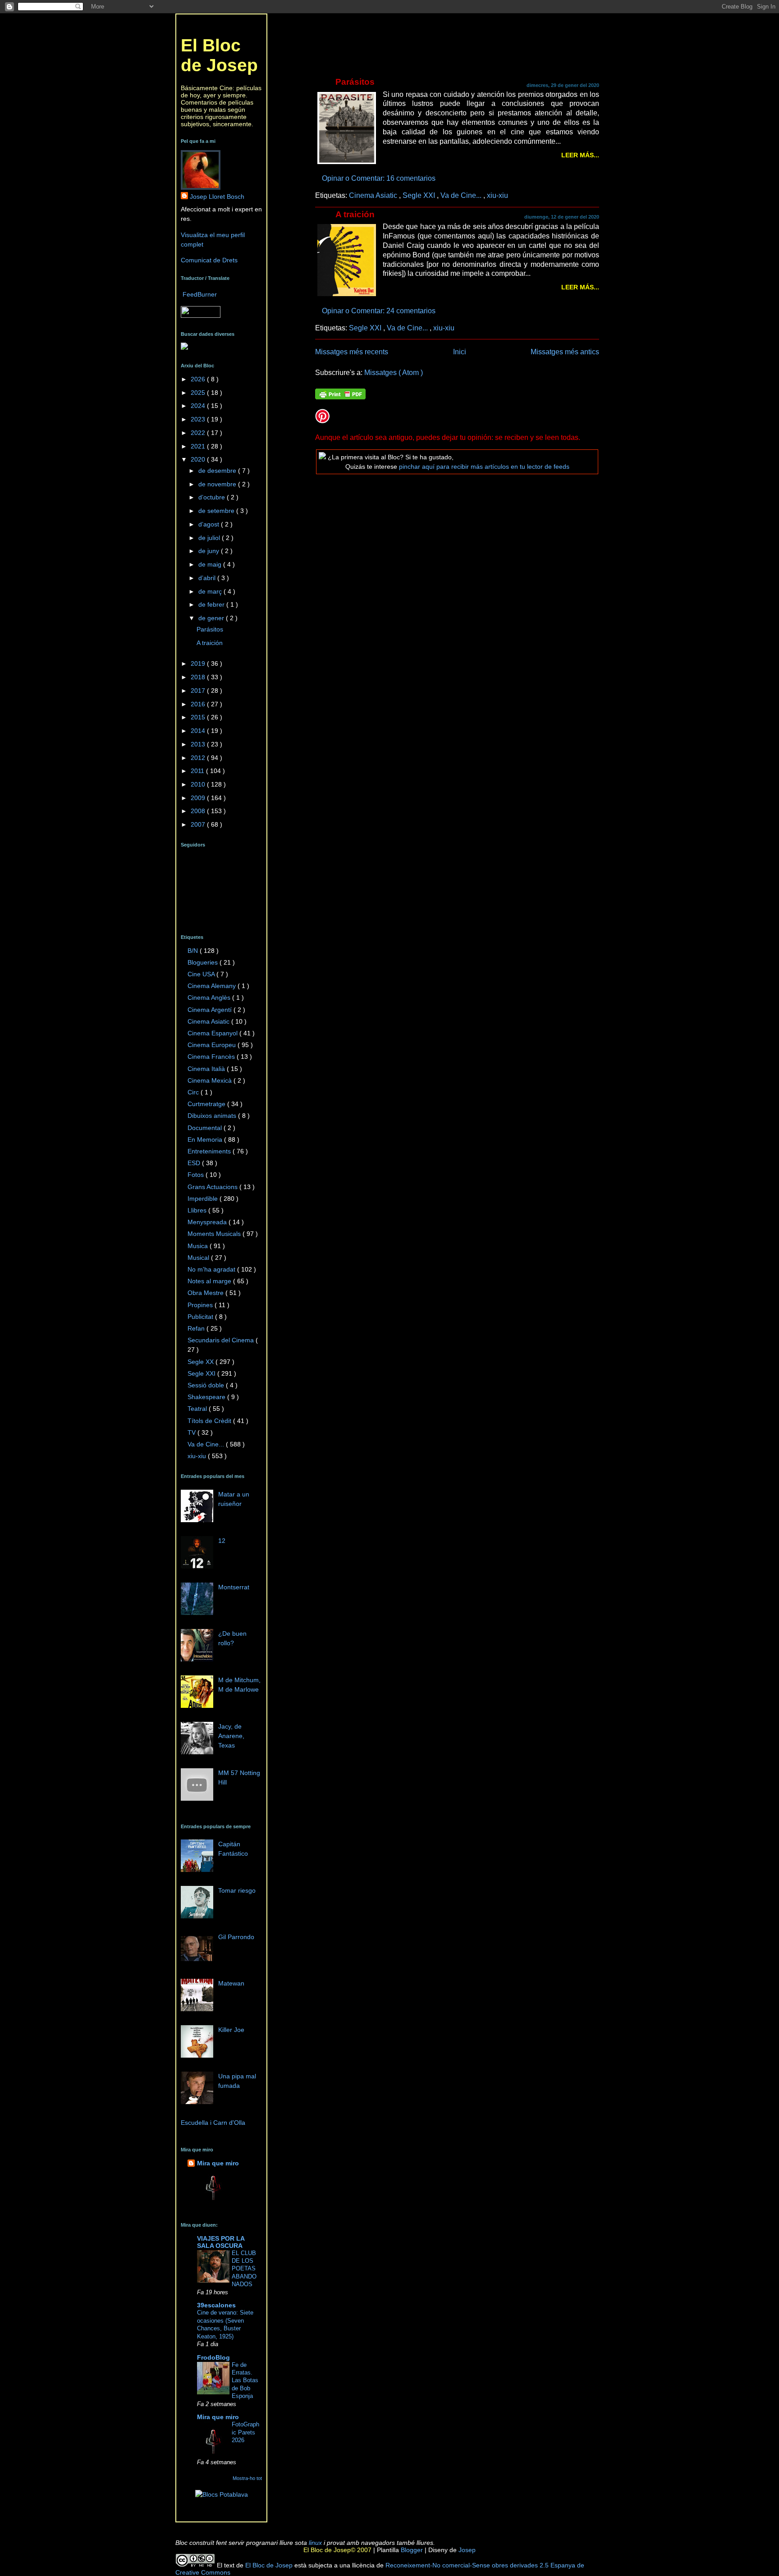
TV (192, 1432)
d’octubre (213, 497)
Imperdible (204, 1199)
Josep (466, 2550)
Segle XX (202, 1362)
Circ (194, 1092)
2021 (199, 446)
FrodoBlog (213, 2357)
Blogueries (204, 962)
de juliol (210, 538)
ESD (195, 1163)
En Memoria (206, 1139)
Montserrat (234, 1587)
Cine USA (202, 974)
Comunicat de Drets (209, 260)
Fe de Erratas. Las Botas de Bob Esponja (245, 2381)
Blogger (411, 2550)
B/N (194, 951)
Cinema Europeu (213, 1045)
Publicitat (201, 1317)
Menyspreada (208, 1222)
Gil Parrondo (236, 1937)
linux (315, 2543)
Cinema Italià (207, 1069)
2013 (199, 744)
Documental (206, 1128)
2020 (199, 459)
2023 (199, 419)
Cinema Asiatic (374, 195)
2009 (199, 798)
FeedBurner (200, 294)
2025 (199, 393)
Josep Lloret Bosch (217, 197)
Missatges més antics (565, 352)
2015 (199, 717)
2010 (199, 784)
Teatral (198, 1409)
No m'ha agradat (212, 1269)
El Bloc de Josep (219, 55)
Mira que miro (218, 2163)
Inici (460, 352)
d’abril (208, 578)
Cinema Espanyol (213, 1033)
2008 (199, 811)
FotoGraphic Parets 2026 (245, 2432)
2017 (199, 691)
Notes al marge (210, 1281)
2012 (199, 758)
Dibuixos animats (213, 1116)
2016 (199, 704)
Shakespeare (207, 1397)
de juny (210, 551)
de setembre (217, 511)
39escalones (216, 2305)
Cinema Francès (212, 1057)
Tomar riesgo (237, 1890)
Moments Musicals (215, 1234)
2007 (199, 824)
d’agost (210, 524)
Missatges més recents (352, 352)
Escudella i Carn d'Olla (213, 2123)
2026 (199, 379)
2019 (199, 663)
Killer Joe (231, 2030)
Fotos (197, 1175)
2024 (199, 406)
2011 (198, 771)
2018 (199, 677)
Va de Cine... (462, 195)
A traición (355, 214)
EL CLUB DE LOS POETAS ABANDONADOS (244, 2269)
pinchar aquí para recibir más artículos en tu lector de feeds (484, 467)
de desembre (218, 471)
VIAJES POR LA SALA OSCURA (221, 2242)
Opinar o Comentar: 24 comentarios (380, 311)
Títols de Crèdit (210, 1421)
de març (211, 591)
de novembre (218, 484)
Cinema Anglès (210, 997)
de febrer (212, 604)
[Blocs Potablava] (222, 2494)
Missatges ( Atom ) (394, 372)
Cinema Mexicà (211, 1080)
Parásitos (355, 82)
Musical (199, 1258)
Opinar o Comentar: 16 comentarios (380, 178)
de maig (211, 564)
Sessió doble (207, 1385)
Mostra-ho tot (247, 2478)
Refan (197, 1328)
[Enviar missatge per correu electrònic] (438, 178)
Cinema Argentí (211, 1010)
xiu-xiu (497, 195)
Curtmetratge (207, 1104)
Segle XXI (420, 195)
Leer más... (580, 155)
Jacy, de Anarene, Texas (231, 1736)
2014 (199, 731)
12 (222, 1541)
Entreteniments (210, 1151)
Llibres (198, 1210)
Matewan (231, 1983)
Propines (201, 1305)
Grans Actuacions (213, 1187)
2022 (199, 433)
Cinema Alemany (213, 986)
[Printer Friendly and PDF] (340, 395)
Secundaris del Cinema (222, 1340)
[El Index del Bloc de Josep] (184, 348)
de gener (212, 618)
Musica (199, 1246)
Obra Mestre (206, 1293)
